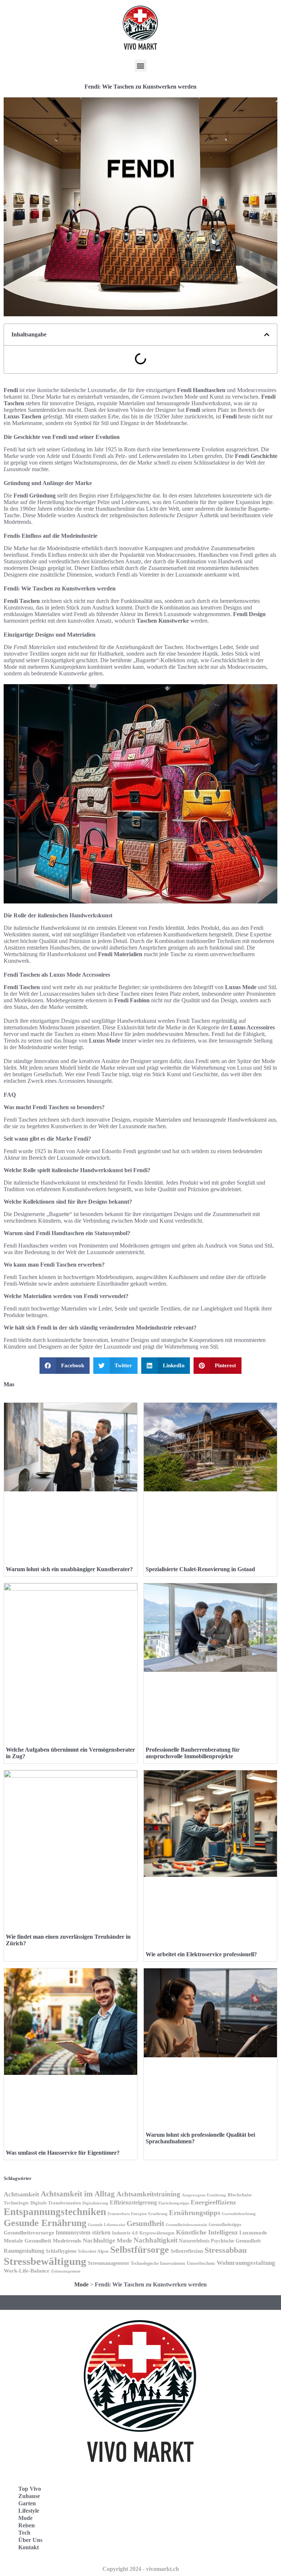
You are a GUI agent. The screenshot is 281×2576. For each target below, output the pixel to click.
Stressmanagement (108, 2263)
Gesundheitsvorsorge (29, 2232)
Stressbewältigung (45, 2261)
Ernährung (158, 2214)
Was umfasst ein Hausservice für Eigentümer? (63, 2153)
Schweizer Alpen (93, 2251)
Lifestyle (29, 2511)
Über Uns (30, 2540)
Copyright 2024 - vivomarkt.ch (141, 2569)
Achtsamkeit (21, 2194)
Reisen (27, 2525)
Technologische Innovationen (158, 2263)
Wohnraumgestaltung (246, 2263)
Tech (24, 2533)
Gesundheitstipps (225, 2225)
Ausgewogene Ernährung (204, 2195)
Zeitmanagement (66, 2271)
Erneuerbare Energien (127, 2214)
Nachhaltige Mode (107, 2241)
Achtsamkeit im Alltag (78, 2194)
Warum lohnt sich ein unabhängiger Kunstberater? (69, 1569)
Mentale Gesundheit (27, 2241)
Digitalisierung (95, 2203)
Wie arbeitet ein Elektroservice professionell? (201, 1954)
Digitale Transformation (56, 2203)
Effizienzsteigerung (133, 2202)
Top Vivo (30, 2489)
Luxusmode (253, 2232)
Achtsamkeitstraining (148, 2194)
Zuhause (29, 2496)
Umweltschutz (201, 2263)
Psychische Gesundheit (236, 2241)
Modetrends (67, 2241)
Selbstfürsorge (140, 2250)
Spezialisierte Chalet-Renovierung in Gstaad (200, 1569)
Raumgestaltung (24, 2251)
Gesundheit (145, 2223)
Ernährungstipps (195, 2213)
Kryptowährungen (157, 2233)
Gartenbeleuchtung (239, 2214)
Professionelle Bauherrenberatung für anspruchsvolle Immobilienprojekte (193, 1753)
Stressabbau (226, 2250)
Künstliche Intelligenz (207, 2232)
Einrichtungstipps (174, 2203)
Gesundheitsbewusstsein (186, 2225)
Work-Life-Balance (27, 2271)
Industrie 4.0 (125, 2233)
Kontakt (29, 2547)
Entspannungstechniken (55, 2212)
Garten (27, 2503)
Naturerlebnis (194, 2241)
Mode (81, 2284)
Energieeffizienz (213, 2202)
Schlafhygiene (61, 2251)
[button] (141, 66)
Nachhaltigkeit (156, 2240)
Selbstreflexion (187, 2251)
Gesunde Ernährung (45, 2223)
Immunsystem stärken (83, 2232)
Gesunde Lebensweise (106, 2225)
